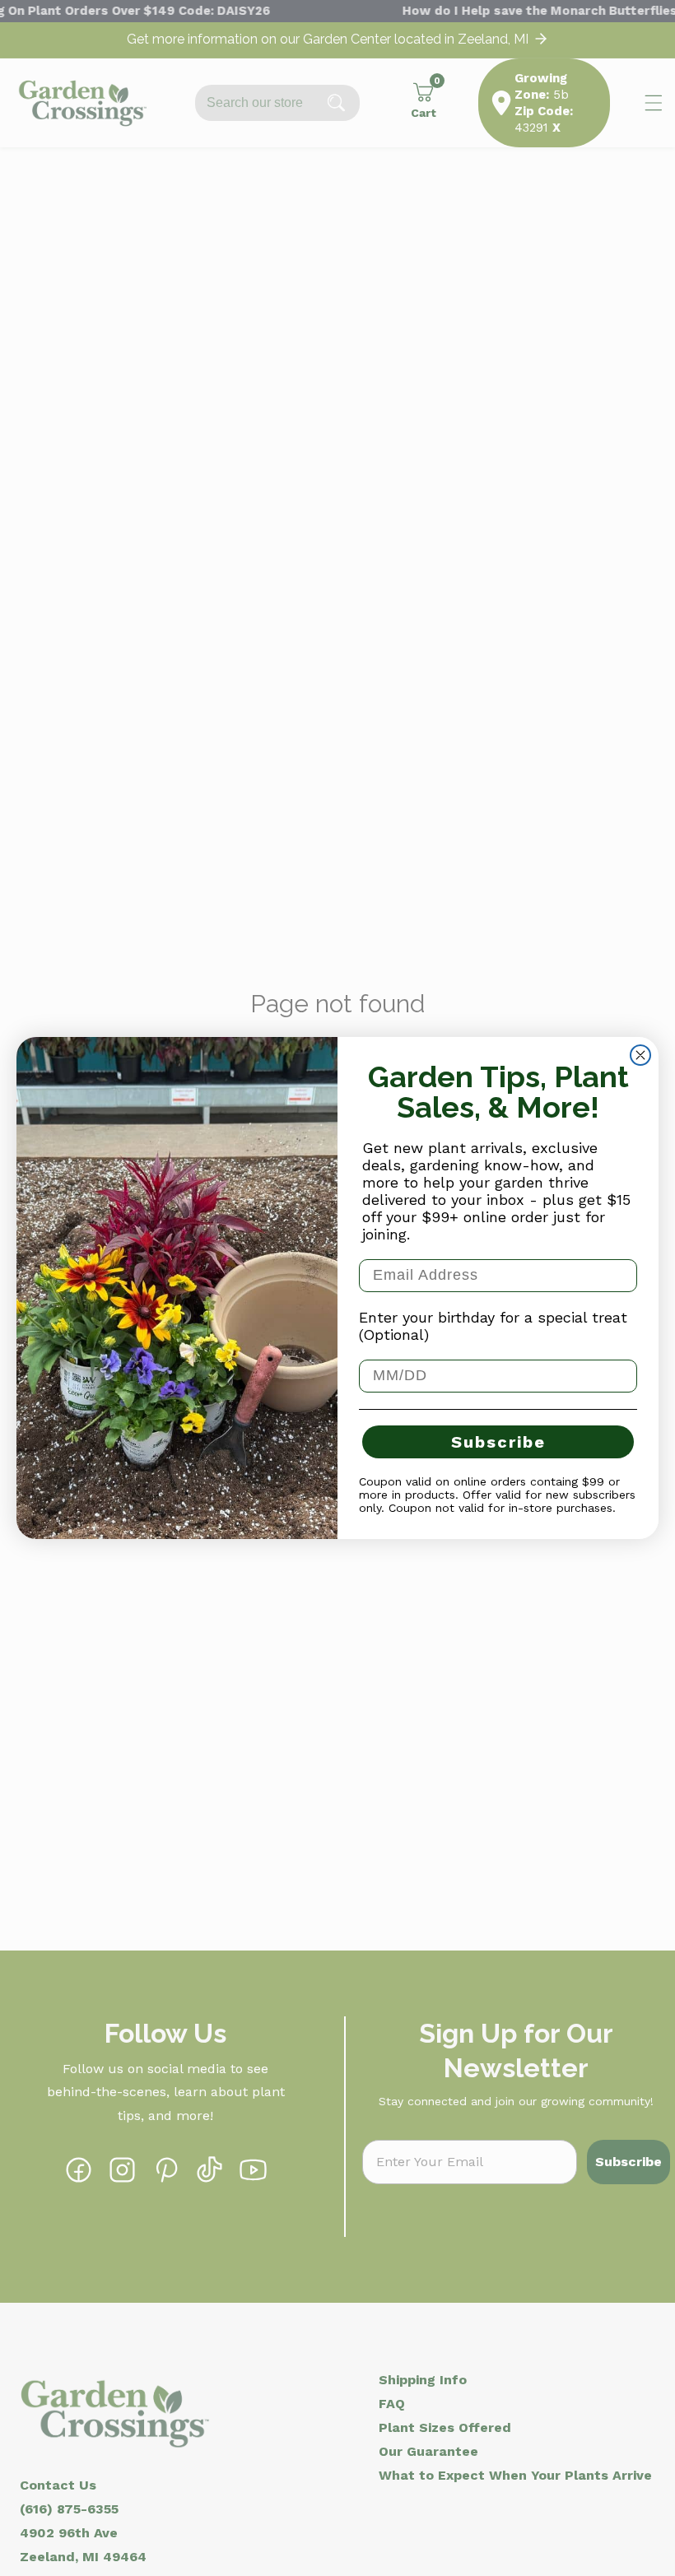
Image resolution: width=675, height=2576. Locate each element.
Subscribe (498, 1442)
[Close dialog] (640, 1055)
